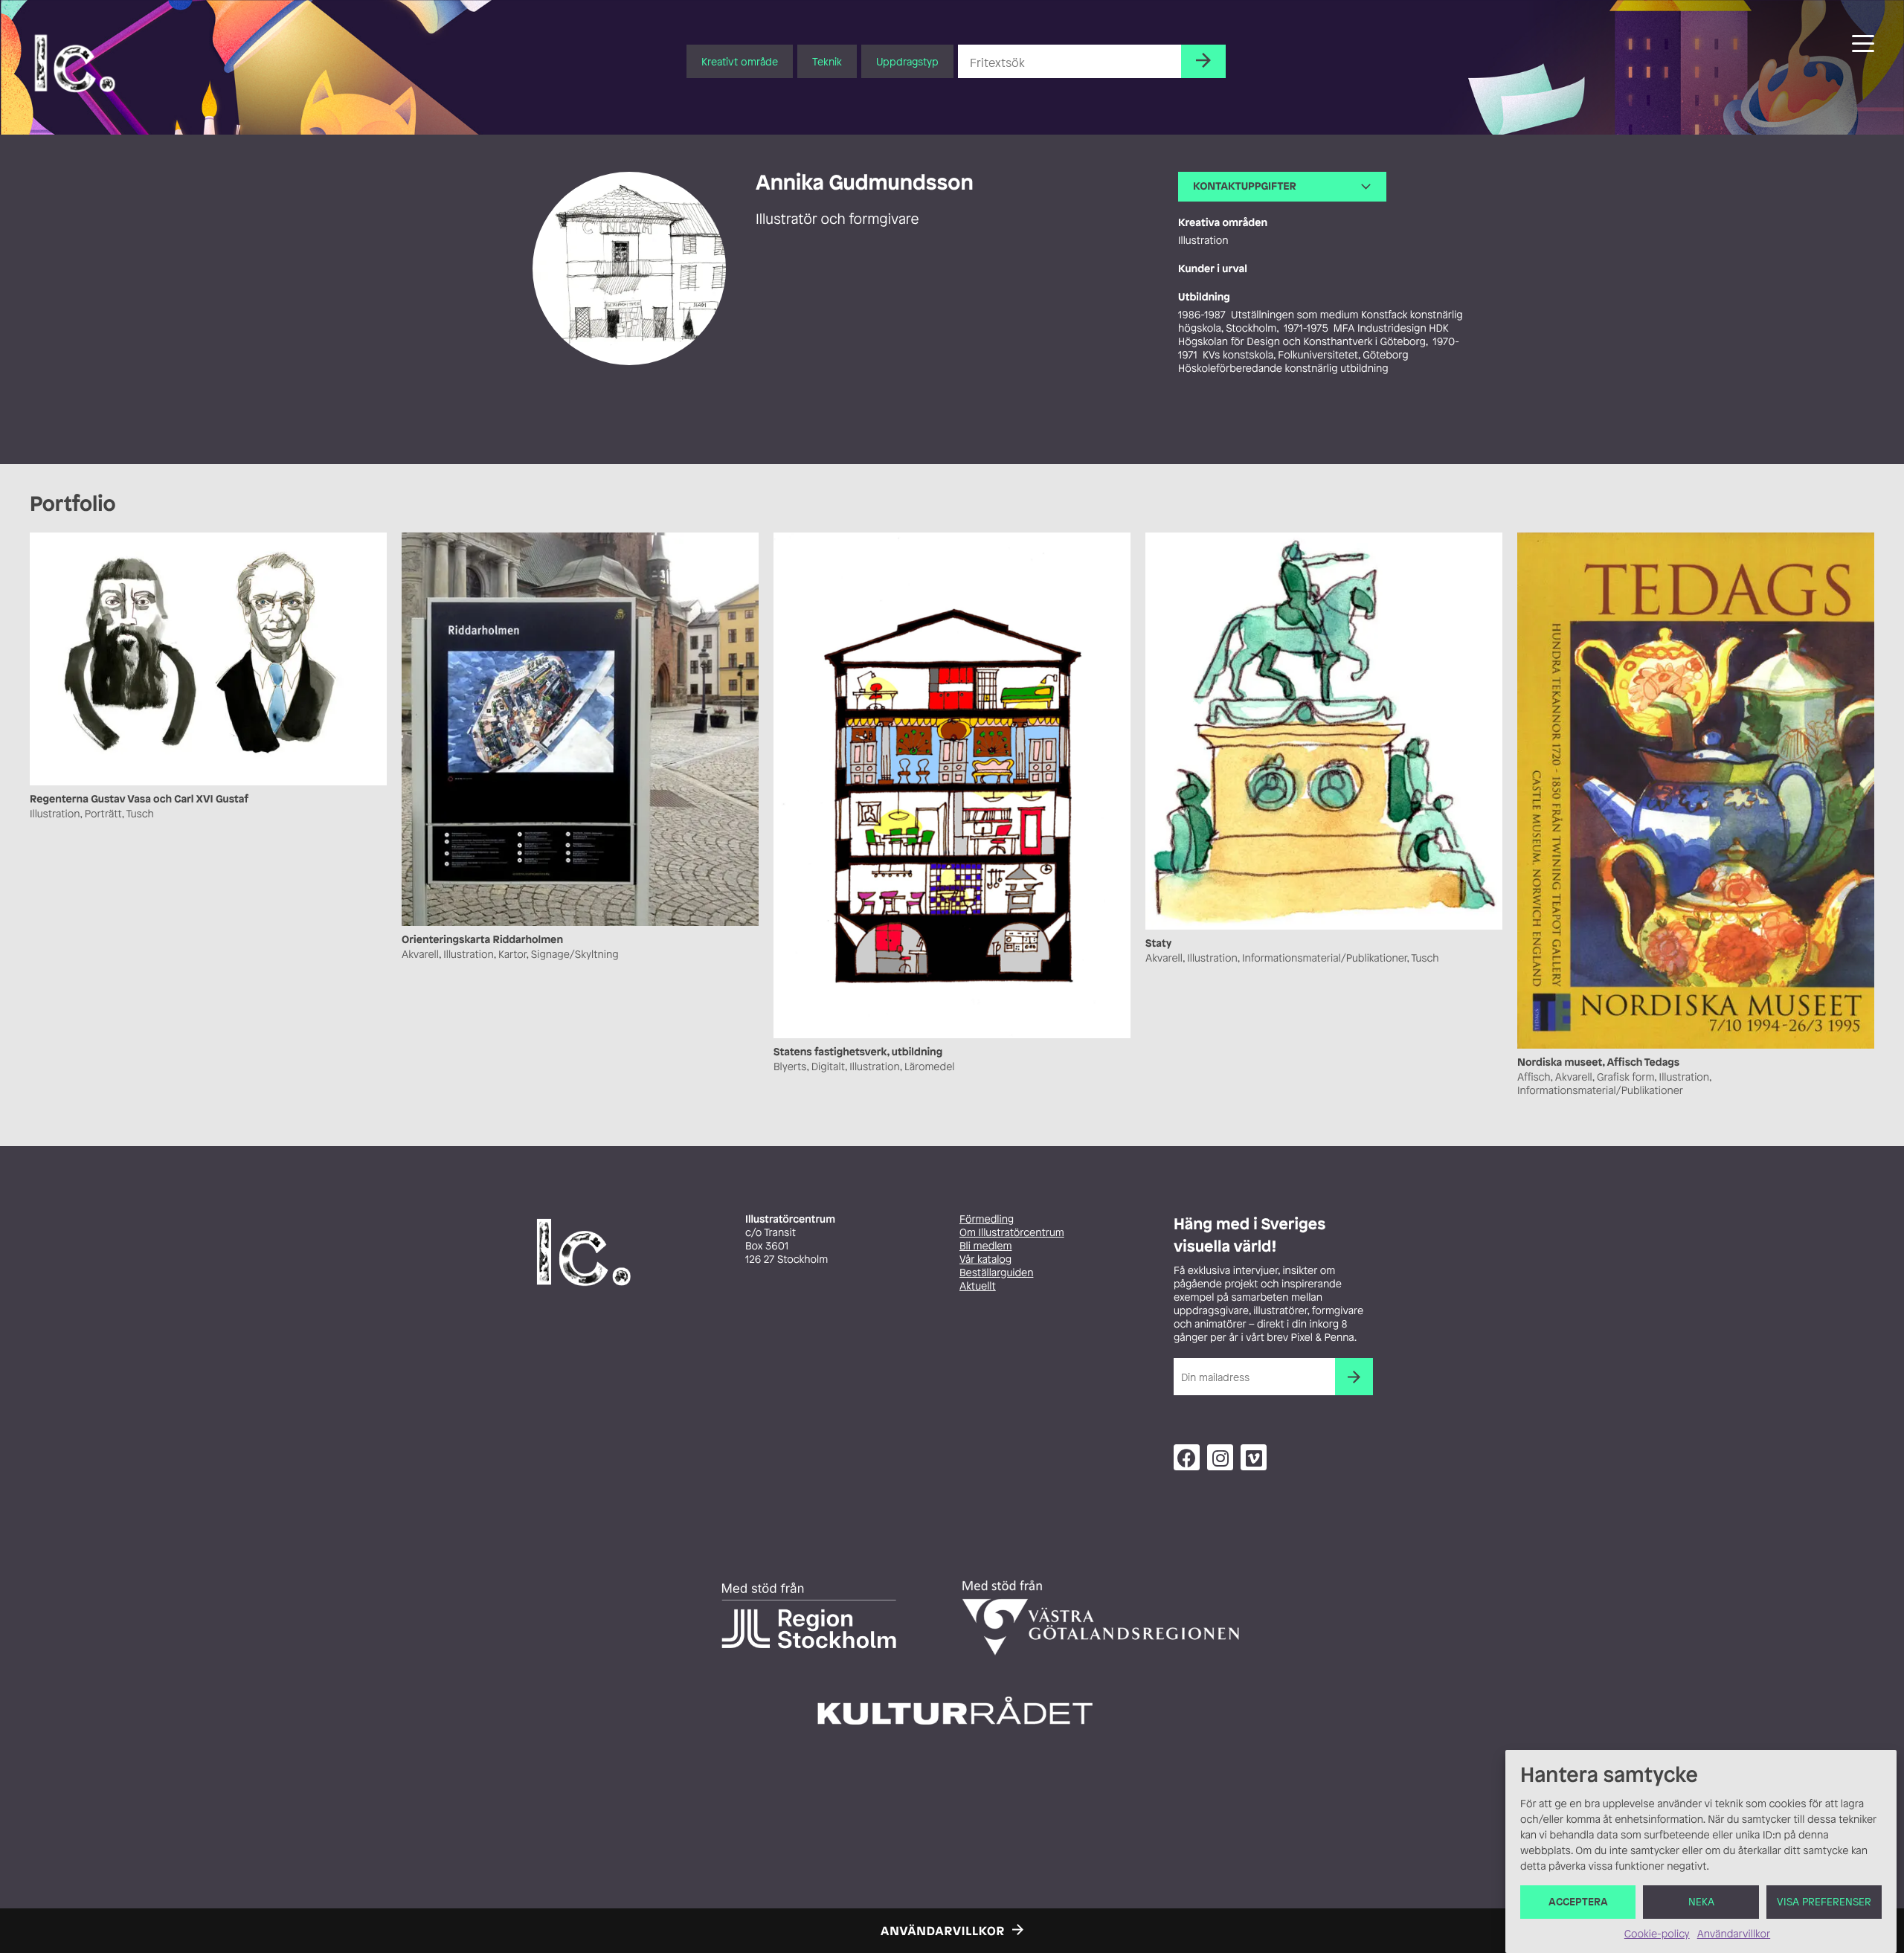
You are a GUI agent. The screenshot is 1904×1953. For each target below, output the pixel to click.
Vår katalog (985, 1259)
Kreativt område (740, 61)
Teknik (827, 61)
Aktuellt (978, 1286)
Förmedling (987, 1219)
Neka (1701, 1902)
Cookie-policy (1657, 1934)
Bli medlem (985, 1246)
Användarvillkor (1734, 1934)
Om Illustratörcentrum (1012, 1233)
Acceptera (1578, 1902)
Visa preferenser (1824, 1902)
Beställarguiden (996, 1273)
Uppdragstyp (907, 61)
